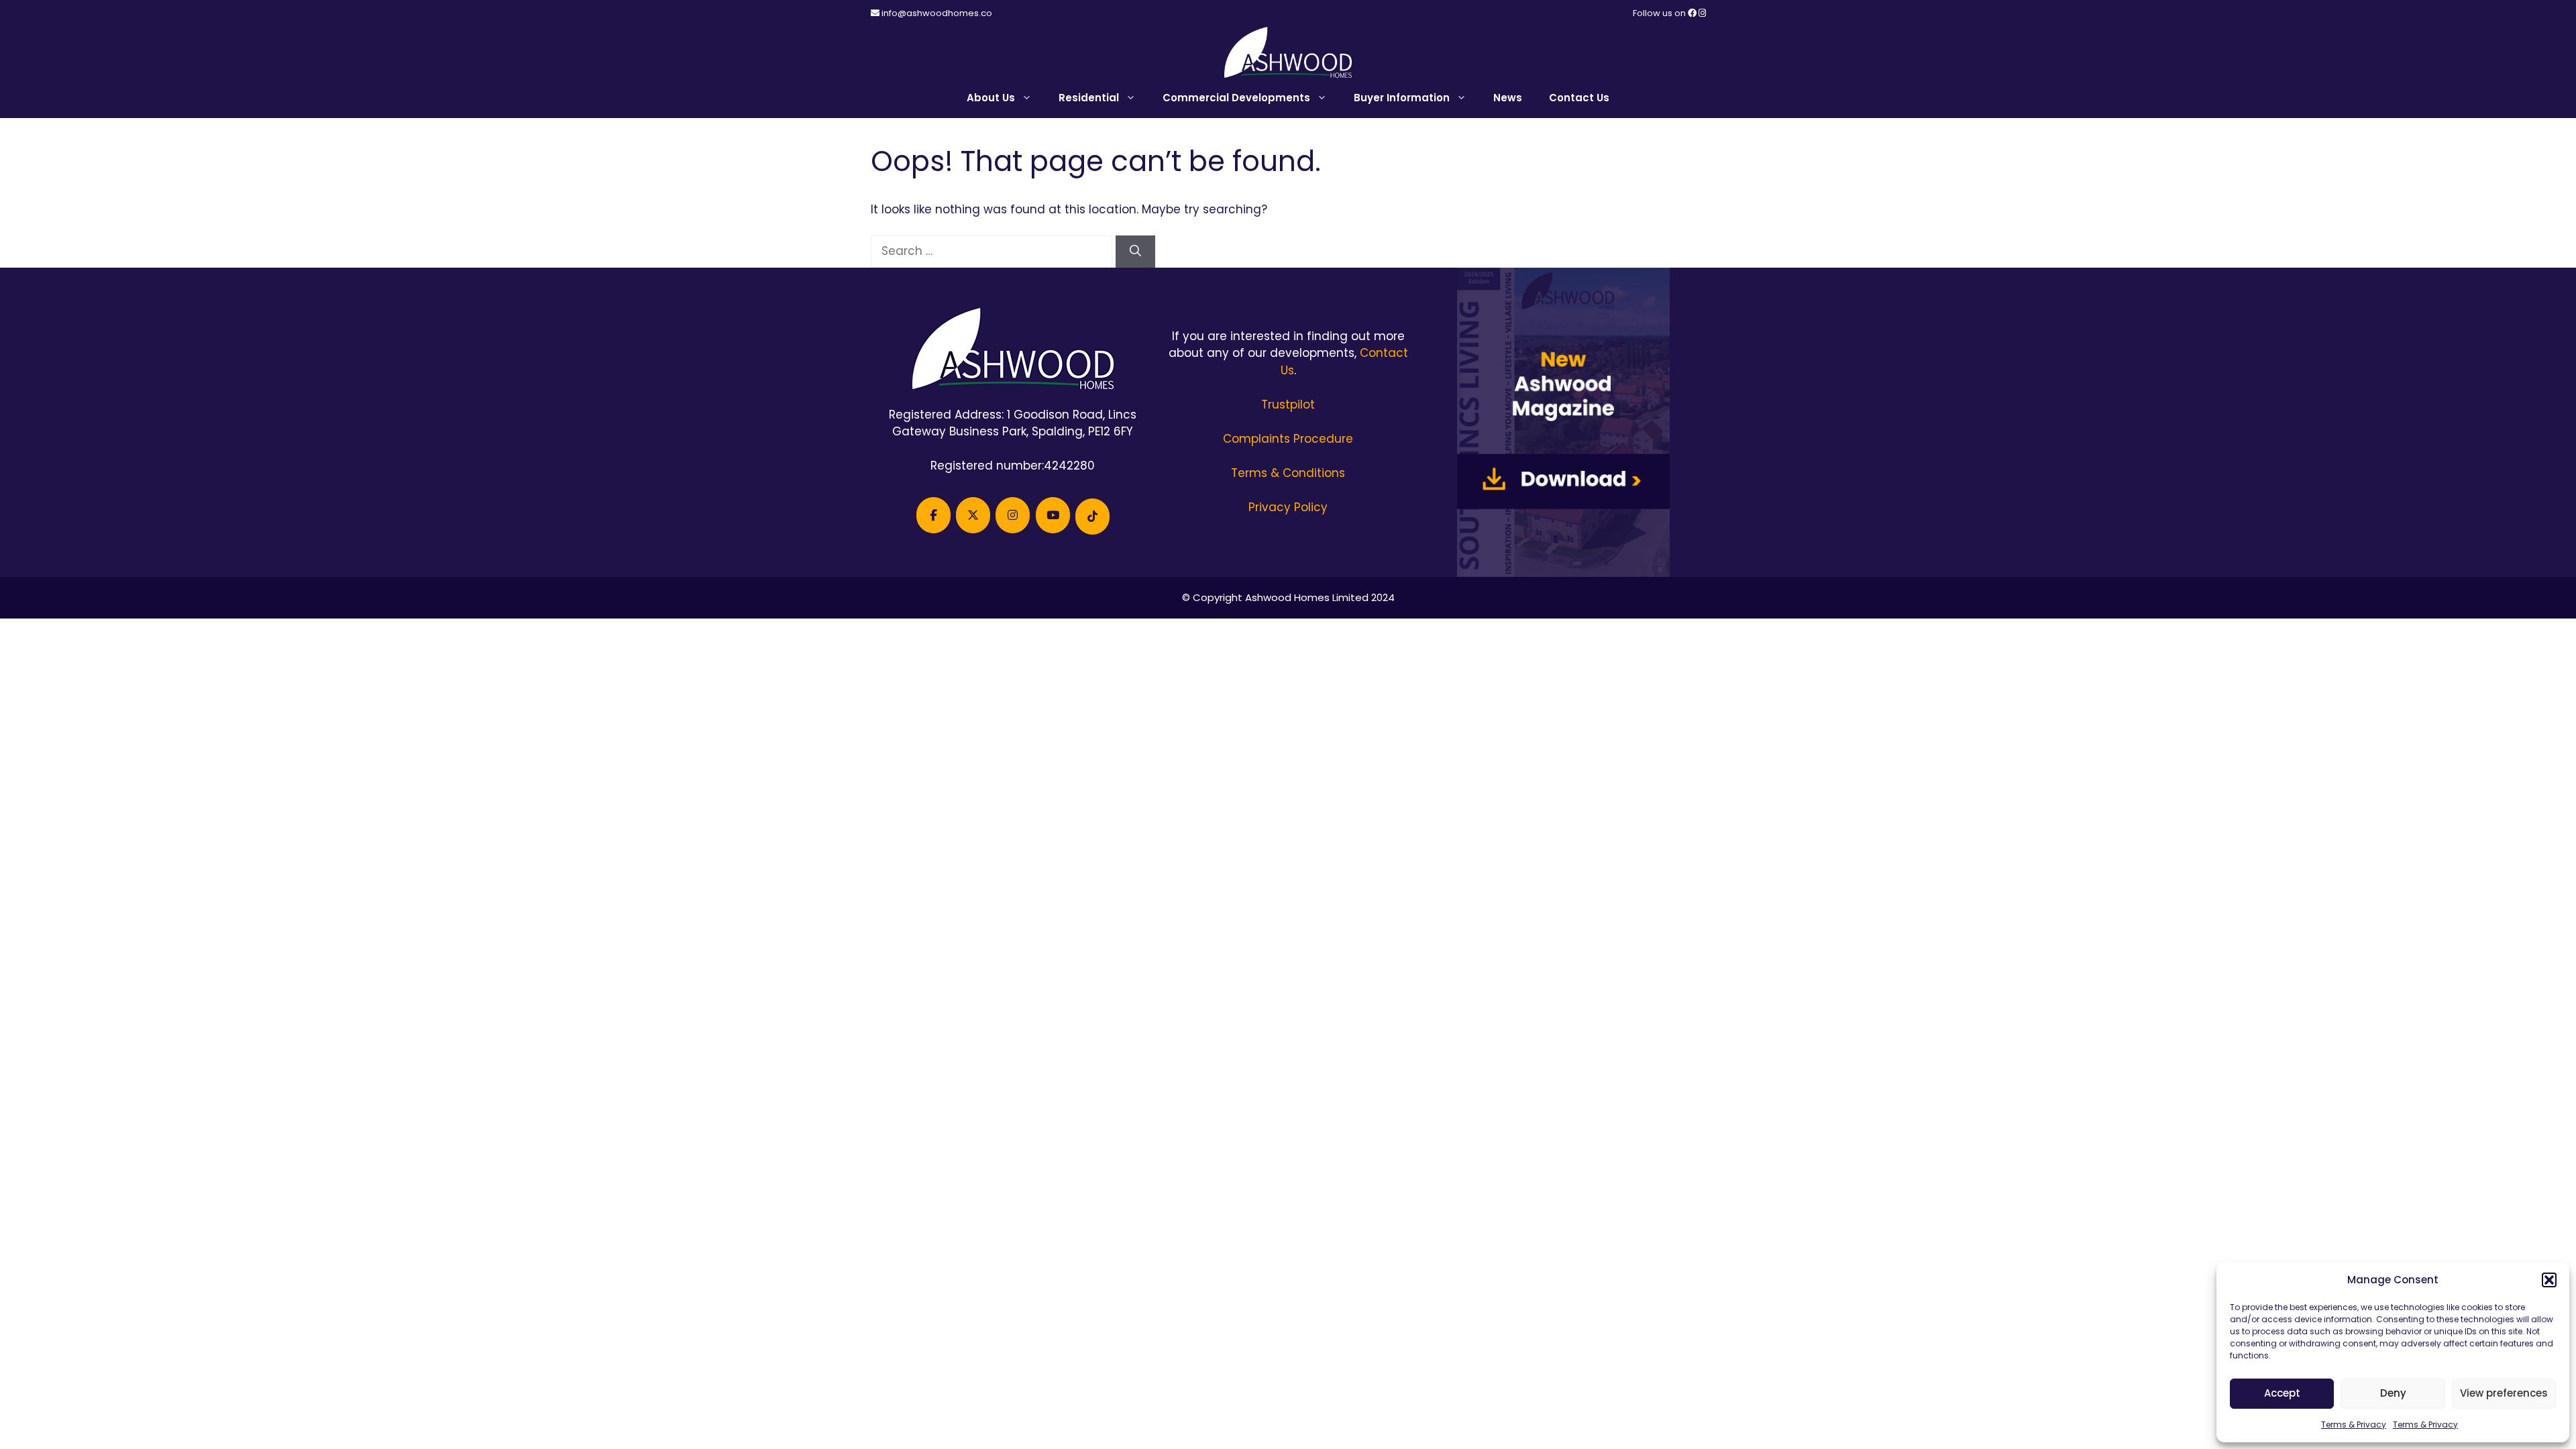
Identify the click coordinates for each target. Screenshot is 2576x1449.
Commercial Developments (1236, 98)
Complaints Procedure (1288, 439)
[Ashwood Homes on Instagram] (1013, 515)
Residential (1089, 98)
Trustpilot (1288, 405)
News (1508, 98)
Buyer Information (1402, 98)
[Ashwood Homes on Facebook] (933, 515)
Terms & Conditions (1288, 473)
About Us (991, 98)
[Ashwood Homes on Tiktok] (1092, 517)
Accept (2282, 1393)
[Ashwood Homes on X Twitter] (973, 515)
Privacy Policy (1288, 507)
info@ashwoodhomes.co (937, 13)
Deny (2393, 1393)
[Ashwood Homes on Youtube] (1053, 515)
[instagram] (1702, 13)
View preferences (2504, 1393)
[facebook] (1693, 13)
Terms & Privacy (2354, 1425)
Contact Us (1579, 98)
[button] (2549, 1280)
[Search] (1135, 252)
